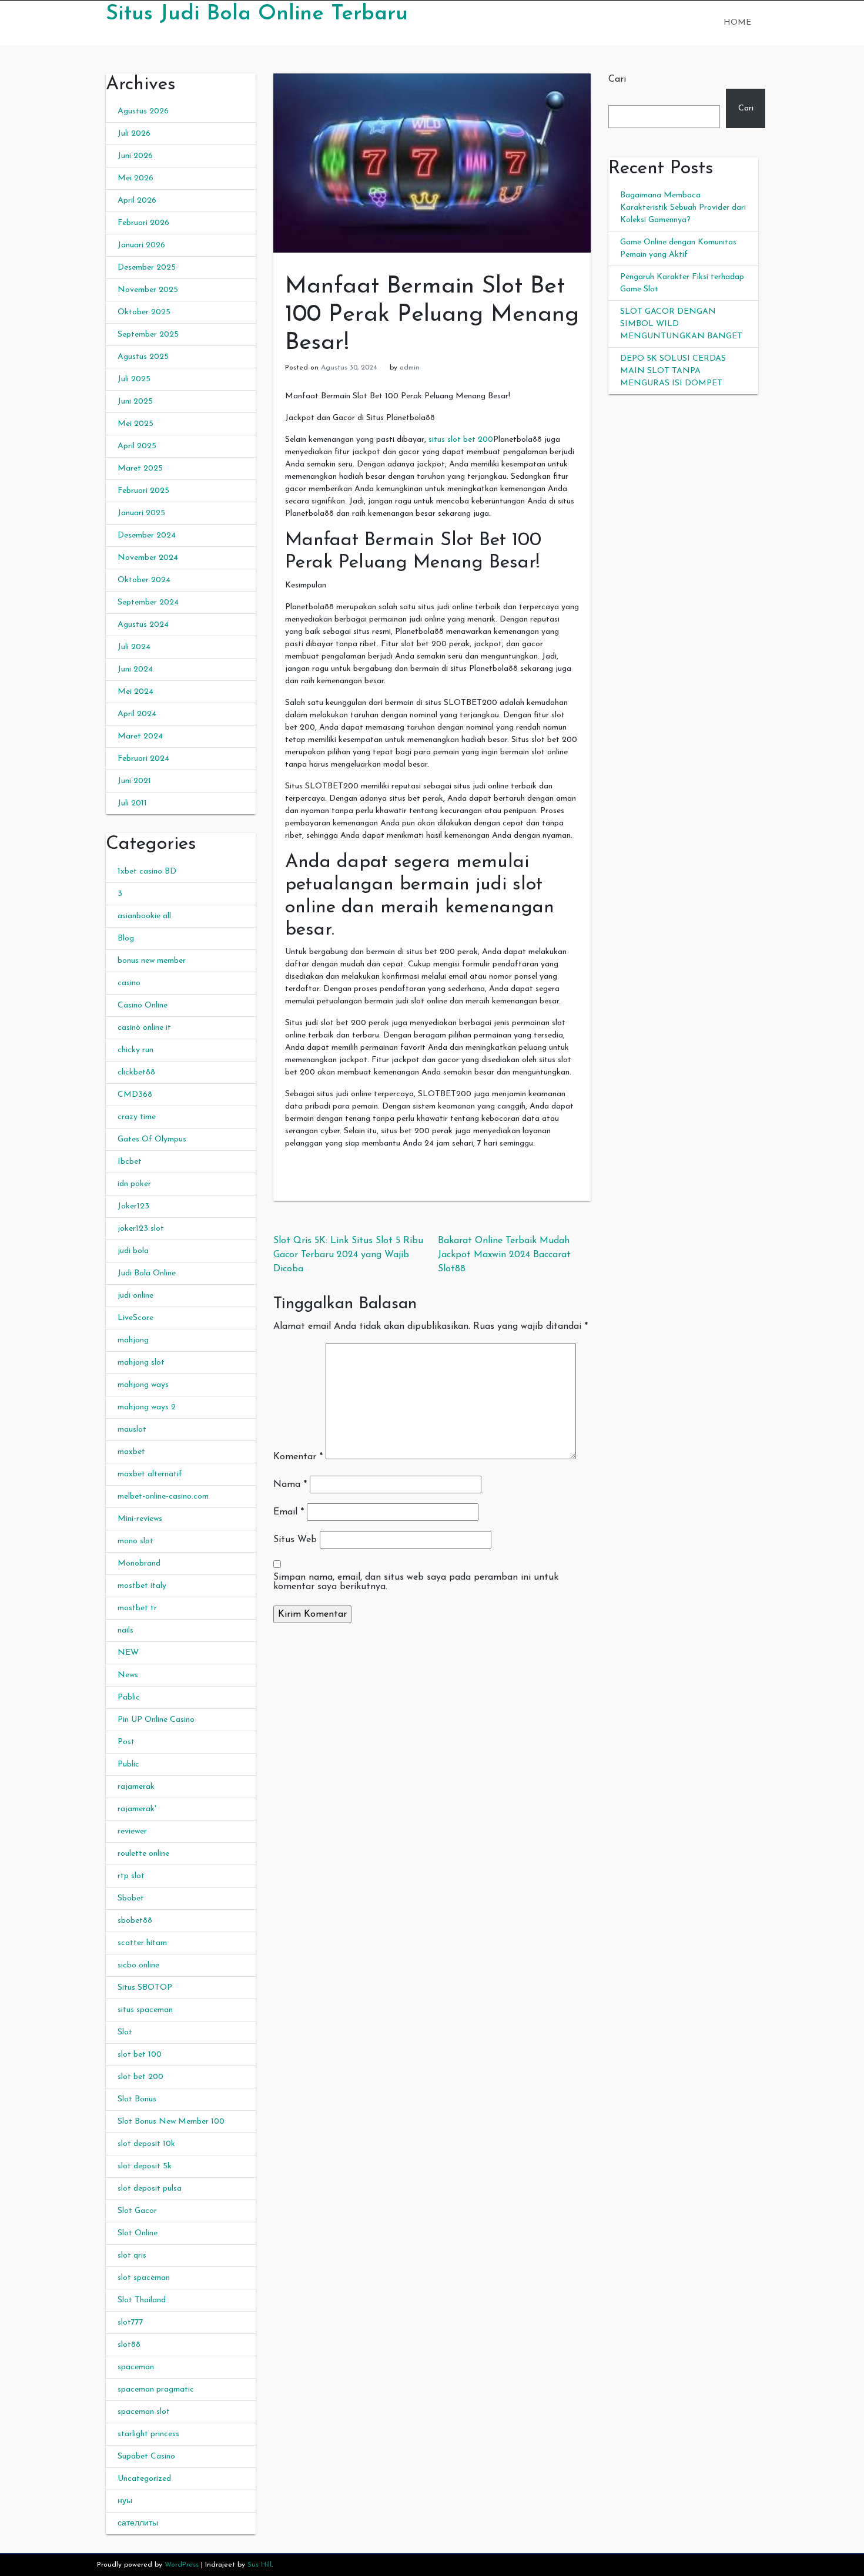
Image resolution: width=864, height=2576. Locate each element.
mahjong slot (141, 1363)
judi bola (133, 1251)
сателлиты (138, 2523)
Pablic (129, 1697)
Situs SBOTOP (145, 1988)
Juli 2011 (132, 803)
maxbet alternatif (150, 1474)
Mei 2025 (135, 424)
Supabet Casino (146, 2456)
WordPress (182, 2565)
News (128, 1675)
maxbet (131, 1452)
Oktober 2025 (144, 312)
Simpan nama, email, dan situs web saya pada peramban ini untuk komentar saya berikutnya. (416, 1582)
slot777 (130, 2323)
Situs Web (295, 1540)
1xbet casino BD (147, 871)
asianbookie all (144, 916)
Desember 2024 (147, 535)
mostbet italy (142, 1586)
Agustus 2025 (143, 357)
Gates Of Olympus (152, 1139)
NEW (128, 1653)
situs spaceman (145, 2010)
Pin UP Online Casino (156, 1720)
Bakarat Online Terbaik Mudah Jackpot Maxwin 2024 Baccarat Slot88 (504, 1255)
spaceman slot (144, 2412)
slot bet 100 (140, 2055)
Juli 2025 (134, 379)
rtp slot (131, 1876)
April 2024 (137, 714)
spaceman (136, 2367)
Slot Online (138, 2233)
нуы (125, 2501)
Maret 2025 (140, 468)
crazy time (137, 1117)
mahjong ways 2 (147, 1407)
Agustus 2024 (143, 625)
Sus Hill (259, 2565)
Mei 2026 (135, 178)
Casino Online (143, 1005)
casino (129, 983)
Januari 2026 (141, 245)
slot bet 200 (140, 2077)
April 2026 (137, 201)
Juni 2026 (135, 156)
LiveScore (135, 1318)
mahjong (133, 1340)
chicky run (135, 1050)
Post (126, 1742)
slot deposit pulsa (150, 2189)
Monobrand (139, 1564)
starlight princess (148, 2434)
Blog (126, 938)
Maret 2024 (140, 736)
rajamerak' (137, 1809)
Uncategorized (144, 2479)
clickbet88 (136, 1072)
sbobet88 (135, 1921)
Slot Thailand (142, 2300)
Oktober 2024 (144, 580)
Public (128, 1764)
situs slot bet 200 (461, 440)
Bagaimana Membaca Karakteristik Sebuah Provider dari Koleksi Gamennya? (683, 208)
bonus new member (152, 961)
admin (410, 368)
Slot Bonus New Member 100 (171, 2122)
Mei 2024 (135, 692)
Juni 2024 (135, 669)
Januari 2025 (141, 513)
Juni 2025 (135, 402)
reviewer (132, 1831)
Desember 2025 (147, 268)
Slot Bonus (137, 2099)
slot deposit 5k (145, 2166)
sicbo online (138, 1965)
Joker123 (133, 1206)
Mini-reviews (140, 1519)
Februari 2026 (143, 223)
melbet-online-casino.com (163, 1497)
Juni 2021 (134, 781)
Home (737, 23)
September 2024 (148, 602)
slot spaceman (144, 2278)
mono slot (135, 1541)
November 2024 (148, 558)
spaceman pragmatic (156, 2389)
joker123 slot (141, 1229)
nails (125, 1630)
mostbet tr (137, 1608)
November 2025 (148, 290)
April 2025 (137, 446)
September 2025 (148, 335)
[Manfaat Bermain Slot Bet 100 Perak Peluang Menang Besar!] (432, 162)
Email (289, 1512)
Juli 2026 (134, 134)
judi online (135, 1296)
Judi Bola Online (147, 1273)
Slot (125, 2032)
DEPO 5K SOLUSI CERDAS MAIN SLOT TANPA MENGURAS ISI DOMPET (673, 371)
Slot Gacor (137, 2211)
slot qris (132, 2256)
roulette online (143, 1854)
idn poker (134, 1184)
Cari (617, 79)
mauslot (132, 1430)
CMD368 (135, 1095)
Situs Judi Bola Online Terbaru (257, 14)
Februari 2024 (143, 759)
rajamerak (136, 1787)
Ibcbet (130, 1162)
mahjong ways (143, 1385)
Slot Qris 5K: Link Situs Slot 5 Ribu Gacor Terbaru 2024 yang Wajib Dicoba (348, 1255)
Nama (290, 1485)
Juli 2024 (134, 647)
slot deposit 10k (146, 2144)
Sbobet (131, 1898)
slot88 (129, 2345)
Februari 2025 (143, 491)
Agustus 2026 (143, 111)
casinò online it (144, 1028)
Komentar (298, 1457)
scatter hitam (142, 1943)
